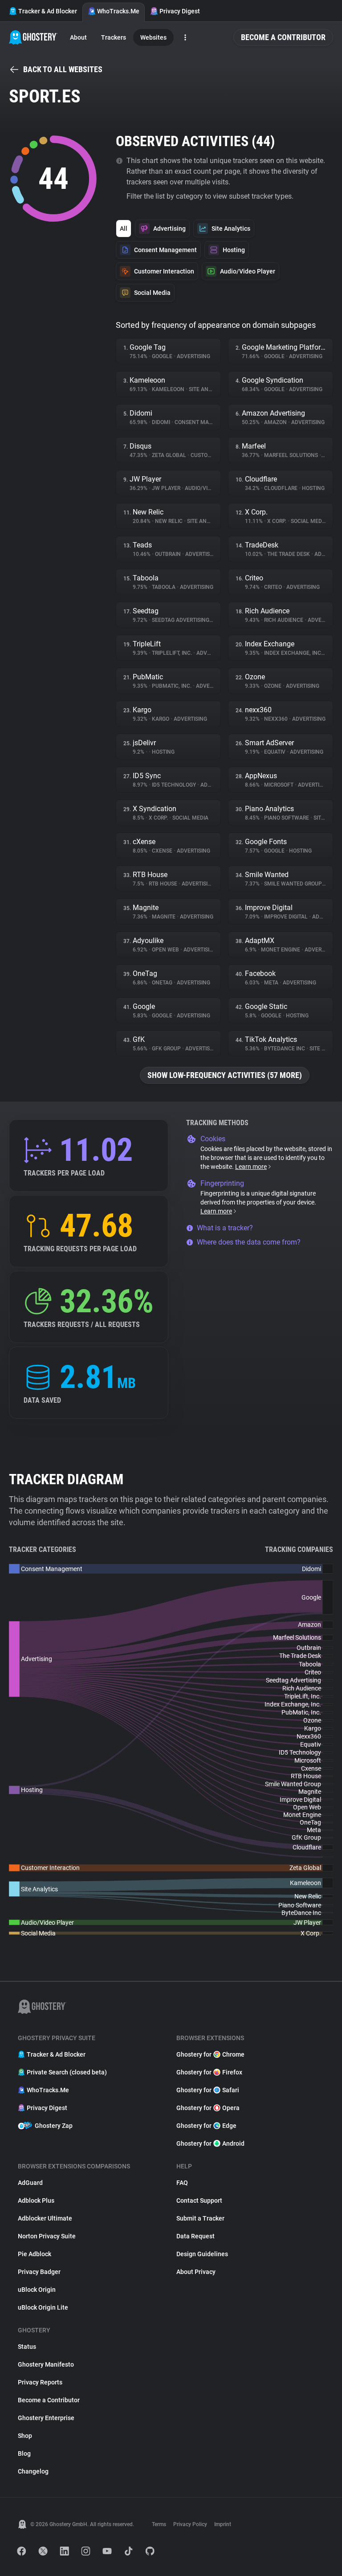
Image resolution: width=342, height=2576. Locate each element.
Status (27, 2347)
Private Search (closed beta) (67, 2072)
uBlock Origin (37, 2290)
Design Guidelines (202, 2254)
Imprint (223, 2524)
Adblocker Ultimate (45, 2218)
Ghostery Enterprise (46, 2418)
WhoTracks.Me (118, 11)
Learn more (251, 1167)
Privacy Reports (40, 2382)
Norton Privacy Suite (47, 2236)
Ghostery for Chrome (210, 2054)
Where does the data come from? (249, 1242)
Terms (159, 2524)
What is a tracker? (225, 1228)
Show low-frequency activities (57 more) (225, 1075)
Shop (25, 2436)
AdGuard (30, 2183)
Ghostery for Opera (208, 2108)
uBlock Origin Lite (43, 2307)
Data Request (195, 2236)
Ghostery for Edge (206, 2126)
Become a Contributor (283, 37)
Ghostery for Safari (208, 2090)
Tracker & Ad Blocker (48, 11)
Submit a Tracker (200, 2218)
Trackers (114, 37)
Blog (24, 2454)
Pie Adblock (35, 2254)
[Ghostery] (33, 37)
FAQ (182, 2183)
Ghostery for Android (210, 2143)
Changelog (33, 2471)
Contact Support (199, 2200)
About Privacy (196, 2272)
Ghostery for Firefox (209, 2072)
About (78, 37)
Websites (153, 37)
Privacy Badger (39, 2272)
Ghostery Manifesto (46, 2364)
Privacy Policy (190, 2524)
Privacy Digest (180, 11)
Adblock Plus (36, 2200)
